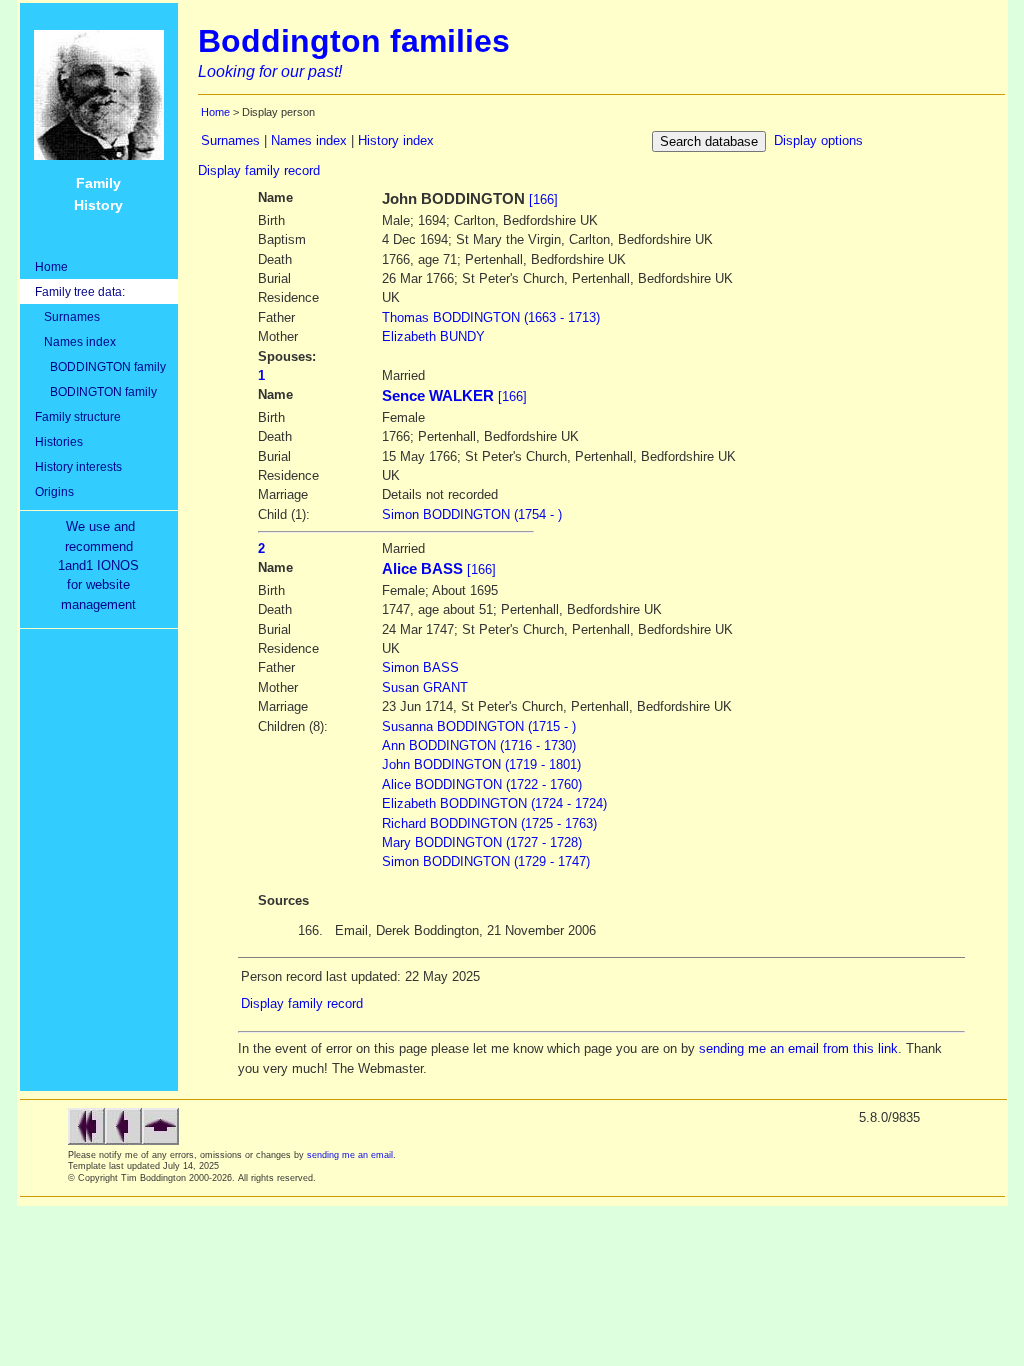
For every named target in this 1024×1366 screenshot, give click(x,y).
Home (51, 266)
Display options (818, 140)
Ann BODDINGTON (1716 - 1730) (479, 745)
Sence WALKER (438, 396)
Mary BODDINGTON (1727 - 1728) (482, 842)
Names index (75, 341)
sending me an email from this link (798, 1048)
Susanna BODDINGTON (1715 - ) (479, 726)
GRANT (425, 687)
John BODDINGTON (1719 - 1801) (481, 764)
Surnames (67, 316)
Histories (59, 441)
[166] (543, 199)
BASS (420, 667)
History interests (78, 466)
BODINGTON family (96, 391)
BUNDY (433, 336)
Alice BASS (422, 569)
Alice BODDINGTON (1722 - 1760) (482, 784)
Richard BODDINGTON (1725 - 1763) (489, 823)
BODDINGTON (491, 317)
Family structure (78, 416)
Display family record (259, 170)
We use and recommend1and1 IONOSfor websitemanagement (102, 565)
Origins (54, 491)
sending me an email (350, 1155)
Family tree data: (80, 291)
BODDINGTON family (100, 366)
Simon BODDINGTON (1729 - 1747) (486, 861)
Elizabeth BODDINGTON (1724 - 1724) (494, 803)
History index (396, 140)
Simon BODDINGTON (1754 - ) (472, 514)
